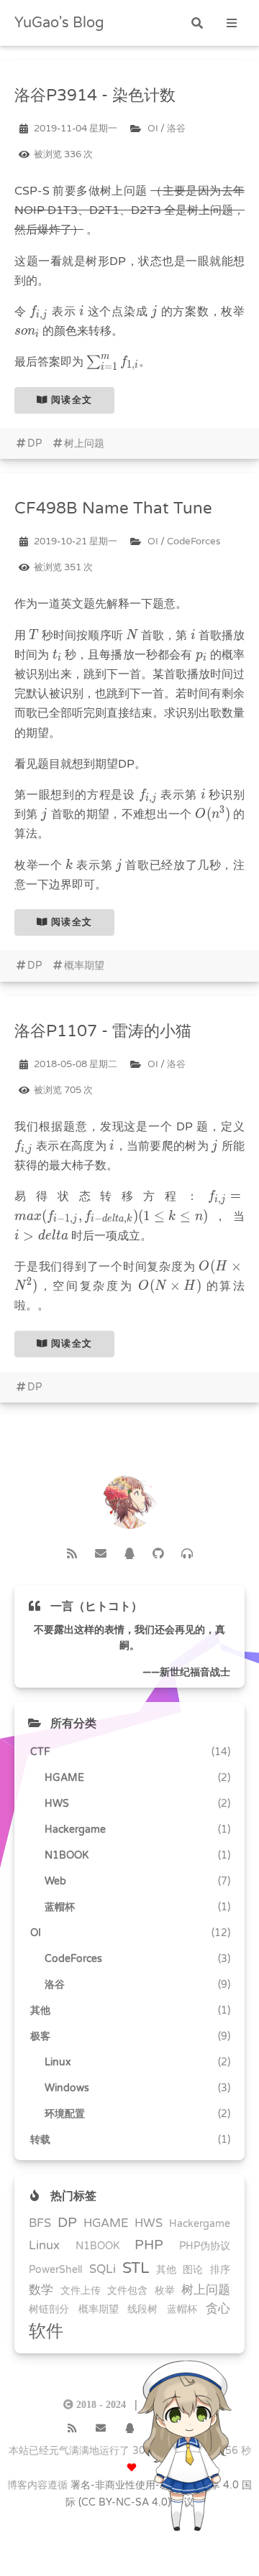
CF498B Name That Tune (113, 508)
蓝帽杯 (182, 2309)
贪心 (218, 2309)
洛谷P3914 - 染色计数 (95, 95)
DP (35, 443)
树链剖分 (49, 2309)
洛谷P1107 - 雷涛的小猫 (103, 1031)
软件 (46, 2331)
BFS (40, 2223)
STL (136, 2268)
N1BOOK (97, 2246)
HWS (149, 2223)
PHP (149, 2245)
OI (153, 129)
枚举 (165, 2291)
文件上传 (81, 2291)
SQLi (103, 2269)
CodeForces (194, 541)
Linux (44, 2246)
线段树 (142, 2309)
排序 (220, 2270)
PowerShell (55, 2270)
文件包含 (127, 2291)
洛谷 (176, 129)
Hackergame (200, 2224)
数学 (41, 2290)
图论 (193, 2270)
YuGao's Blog (59, 23)
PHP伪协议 (205, 2246)
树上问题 (84, 443)
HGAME (106, 2223)
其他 (166, 2270)
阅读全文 (70, 400)
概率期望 (84, 966)
